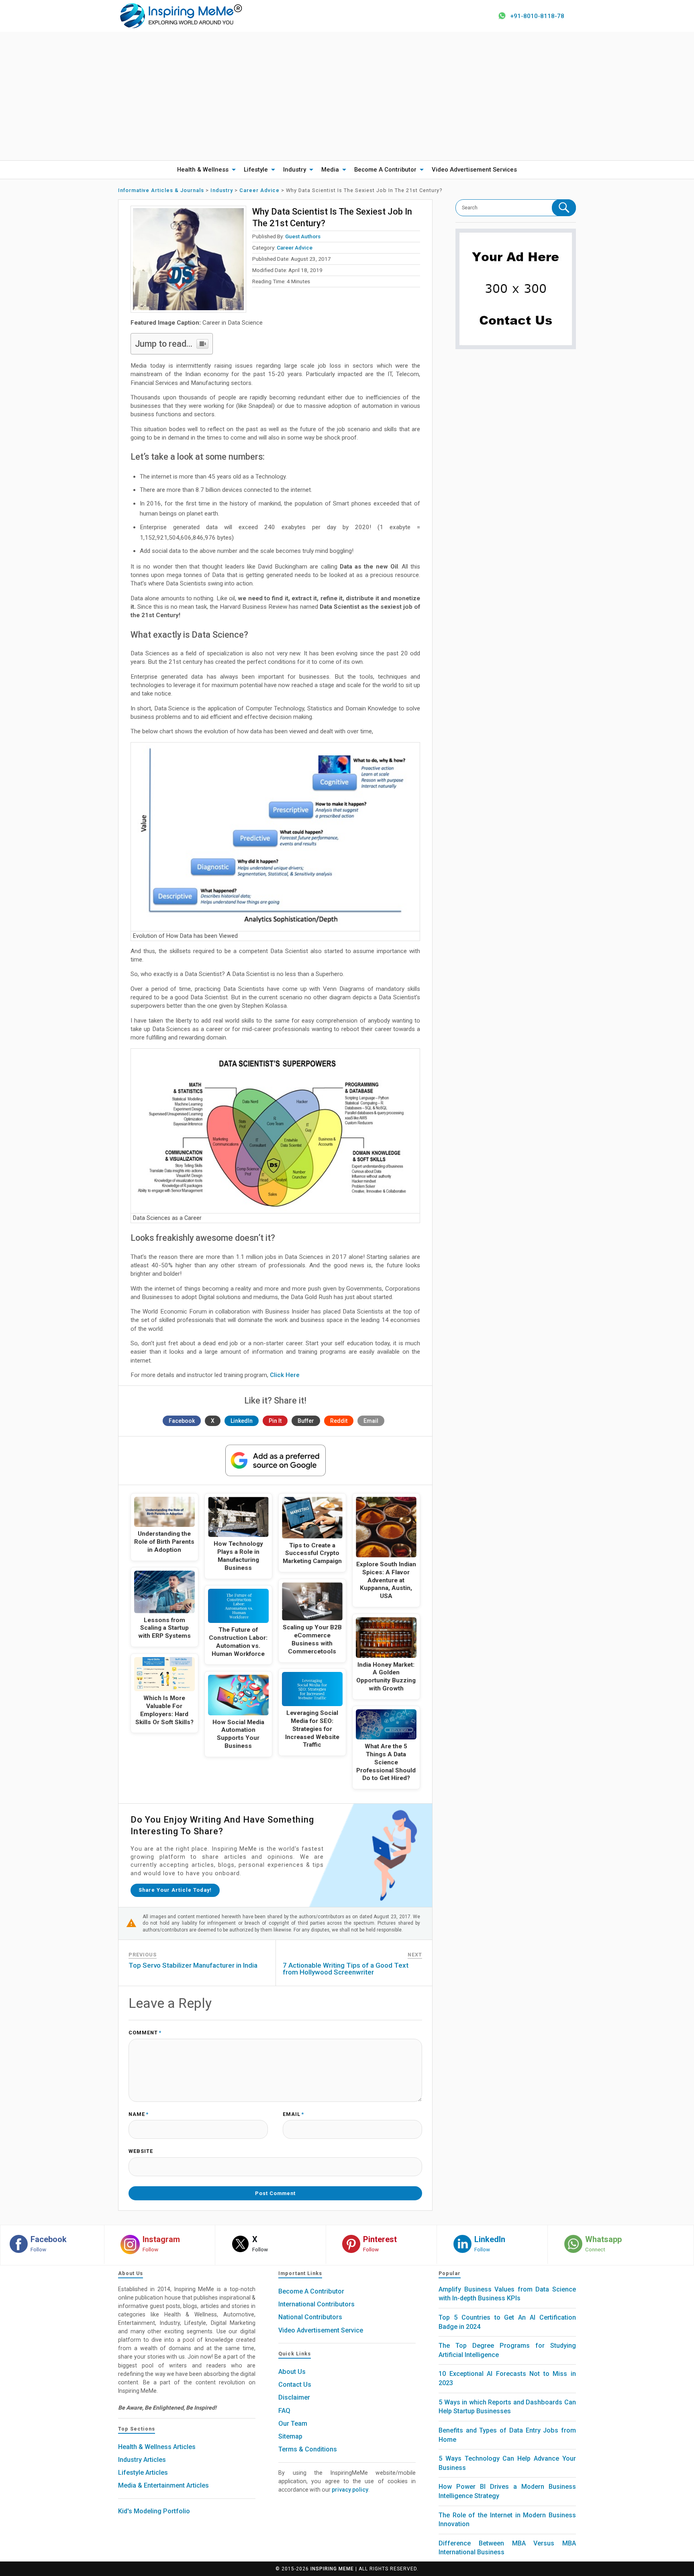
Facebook (182, 1421)
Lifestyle (256, 170)
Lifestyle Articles (143, 2473)
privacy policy (350, 2490)
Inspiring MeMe (332, 2569)
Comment (145, 2033)
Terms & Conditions (308, 2449)
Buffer (306, 1421)
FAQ (284, 2411)
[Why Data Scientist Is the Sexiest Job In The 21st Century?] (188, 259)
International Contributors (316, 2304)
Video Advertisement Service (321, 2330)
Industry (295, 170)
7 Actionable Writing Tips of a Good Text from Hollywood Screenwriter (346, 1969)
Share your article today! (175, 1890)
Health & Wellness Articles (157, 2447)
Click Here (285, 1375)
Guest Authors (303, 236)
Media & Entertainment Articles (163, 2485)
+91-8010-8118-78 (537, 16)
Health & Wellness (203, 170)
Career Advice (295, 248)
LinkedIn (242, 1421)
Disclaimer (294, 2397)
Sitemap (290, 2436)
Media (330, 170)
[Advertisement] (347, 96)
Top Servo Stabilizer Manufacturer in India (193, 1965)
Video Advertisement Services (474, 170)
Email (371, 1421)
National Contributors (310, 2317)
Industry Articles (142, 2460)
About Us (292, 2372)
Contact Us (295, 2385)
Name (139, 2115)
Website (141, 2151)
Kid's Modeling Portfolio (154, 2511)
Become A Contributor (385, 170)
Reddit (339, 1421)
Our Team (293, 2424)
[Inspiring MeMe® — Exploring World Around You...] (181, 15)
